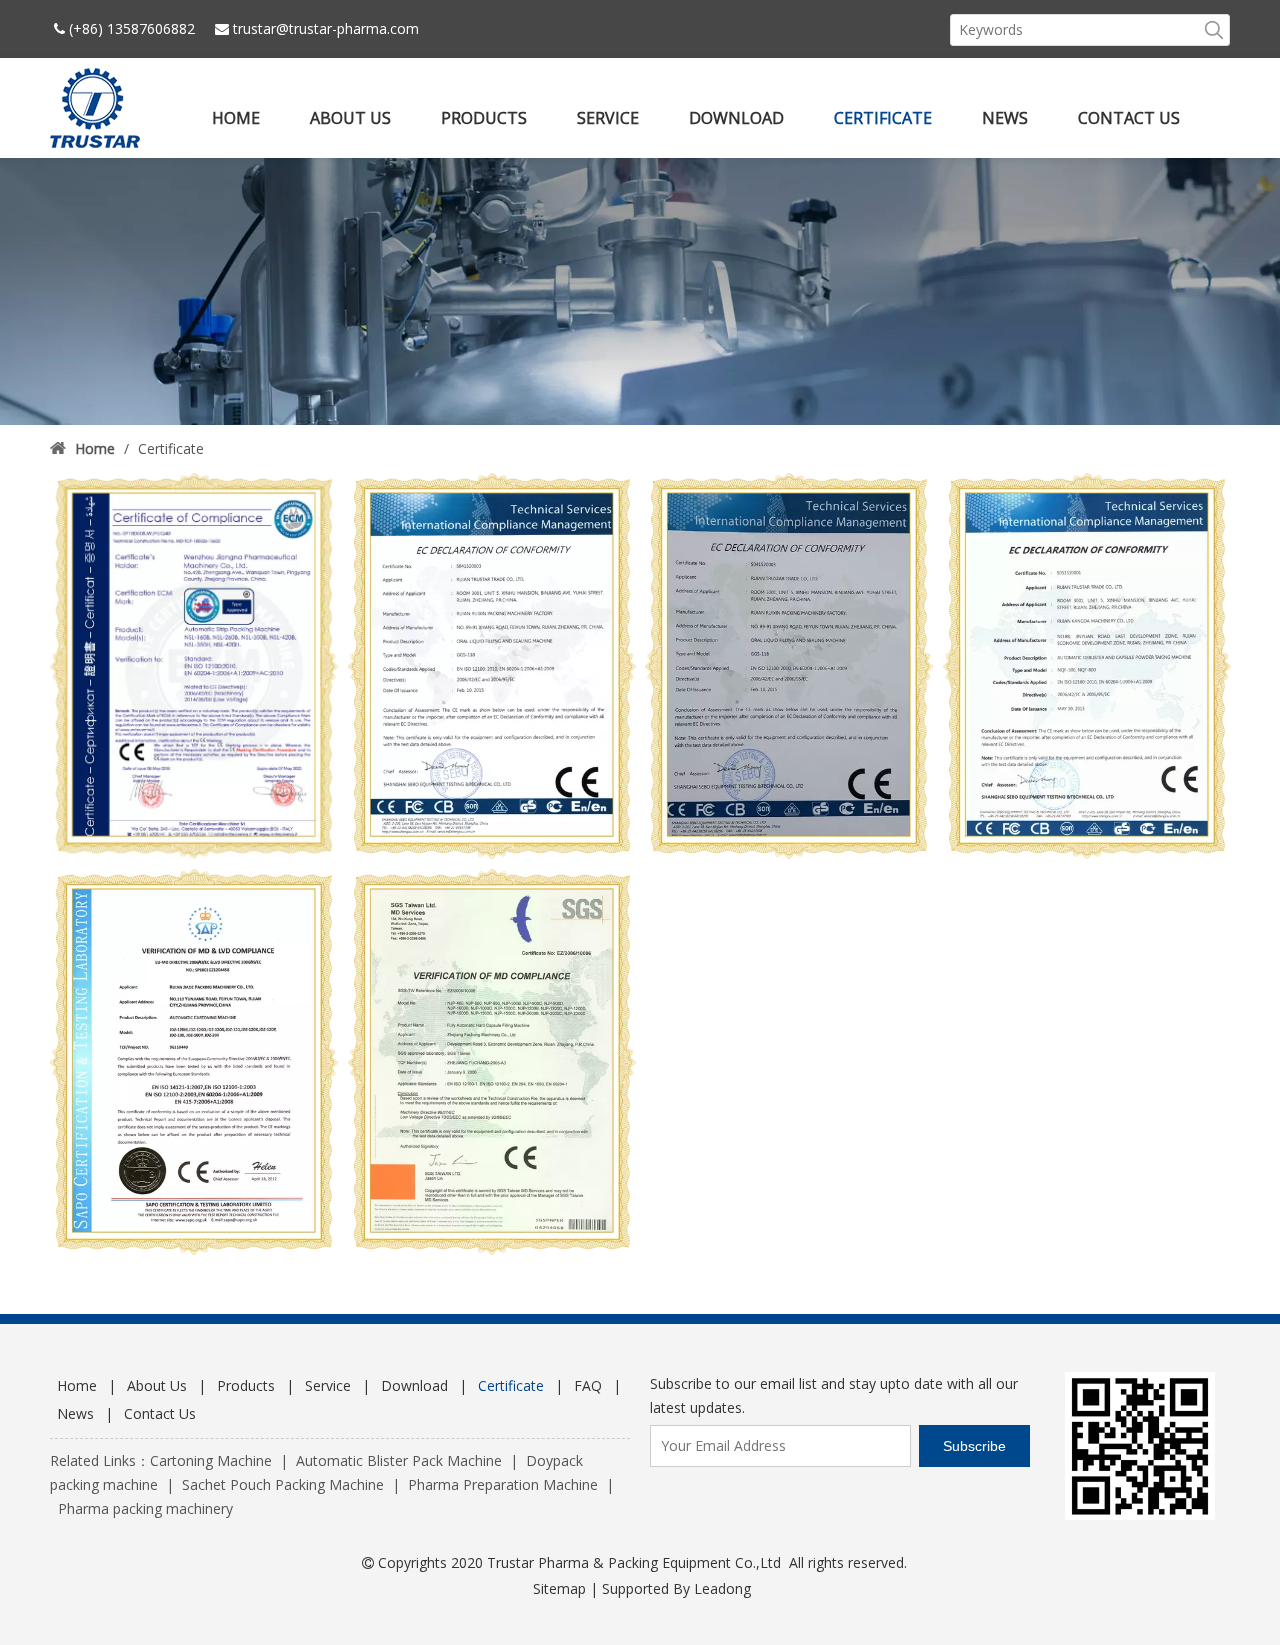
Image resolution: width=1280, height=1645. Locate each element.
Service (328, 1385)
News (75, 1413)
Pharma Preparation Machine (503, 1484)
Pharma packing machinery (145, 1508)
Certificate (511, 1385)
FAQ (588, 1385)
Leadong (722, 1588)
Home (77, 1385)
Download (414, 1385)
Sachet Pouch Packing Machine (283, 1484)
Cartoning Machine (211, 1460)
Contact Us (160, 1413)
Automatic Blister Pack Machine (399, 1460)
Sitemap (559, 1588)
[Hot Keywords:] (1214, 30)
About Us (157, 1385)
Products (246, 1385)
